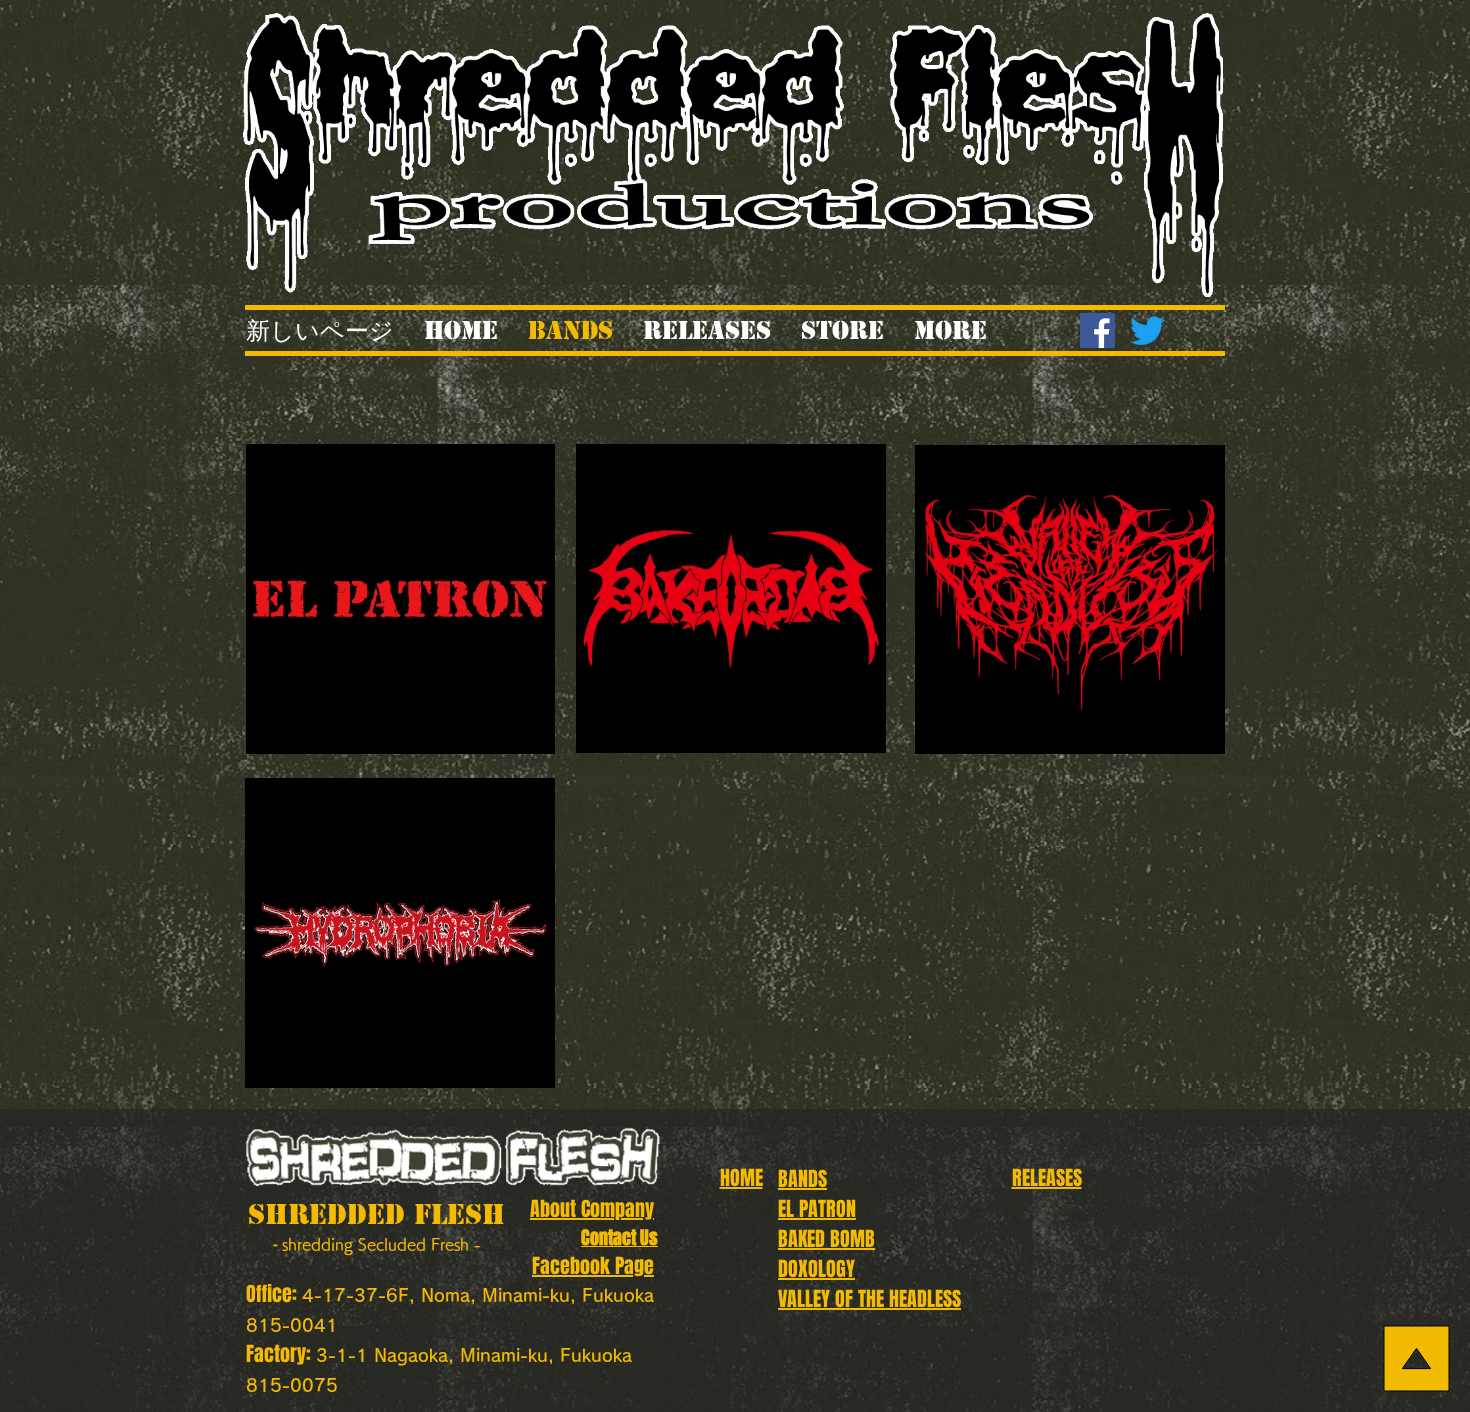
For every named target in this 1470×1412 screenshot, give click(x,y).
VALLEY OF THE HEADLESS (869, 1299)
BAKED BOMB (826, 1239)
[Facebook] (1097, 330)
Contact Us (619, 1238)
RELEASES (1047, 1178)
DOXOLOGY (816, 1269)
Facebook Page (593, 1266)
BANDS (802, 1179)
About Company (592, 1209)
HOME (741, 1178)
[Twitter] (1147, 330)
